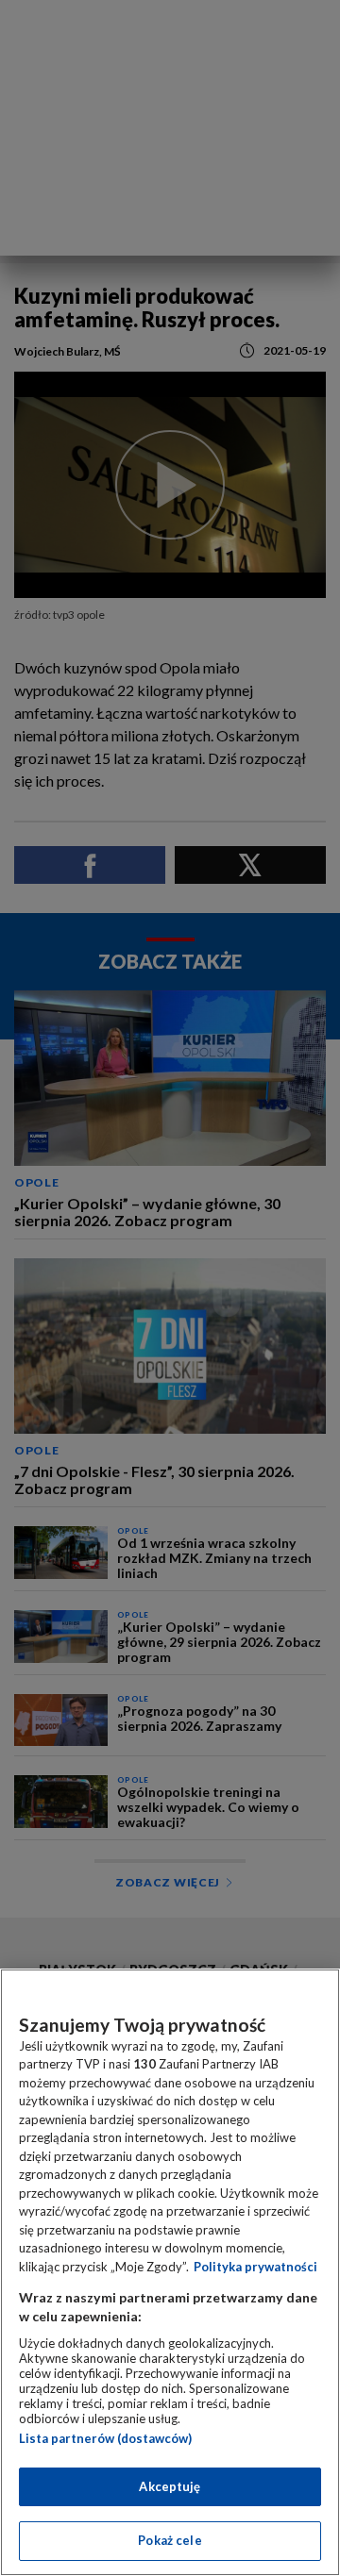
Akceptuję (170, 2486)
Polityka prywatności (255, 2267)
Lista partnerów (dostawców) (105, 2438)
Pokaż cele (170, 2540)
